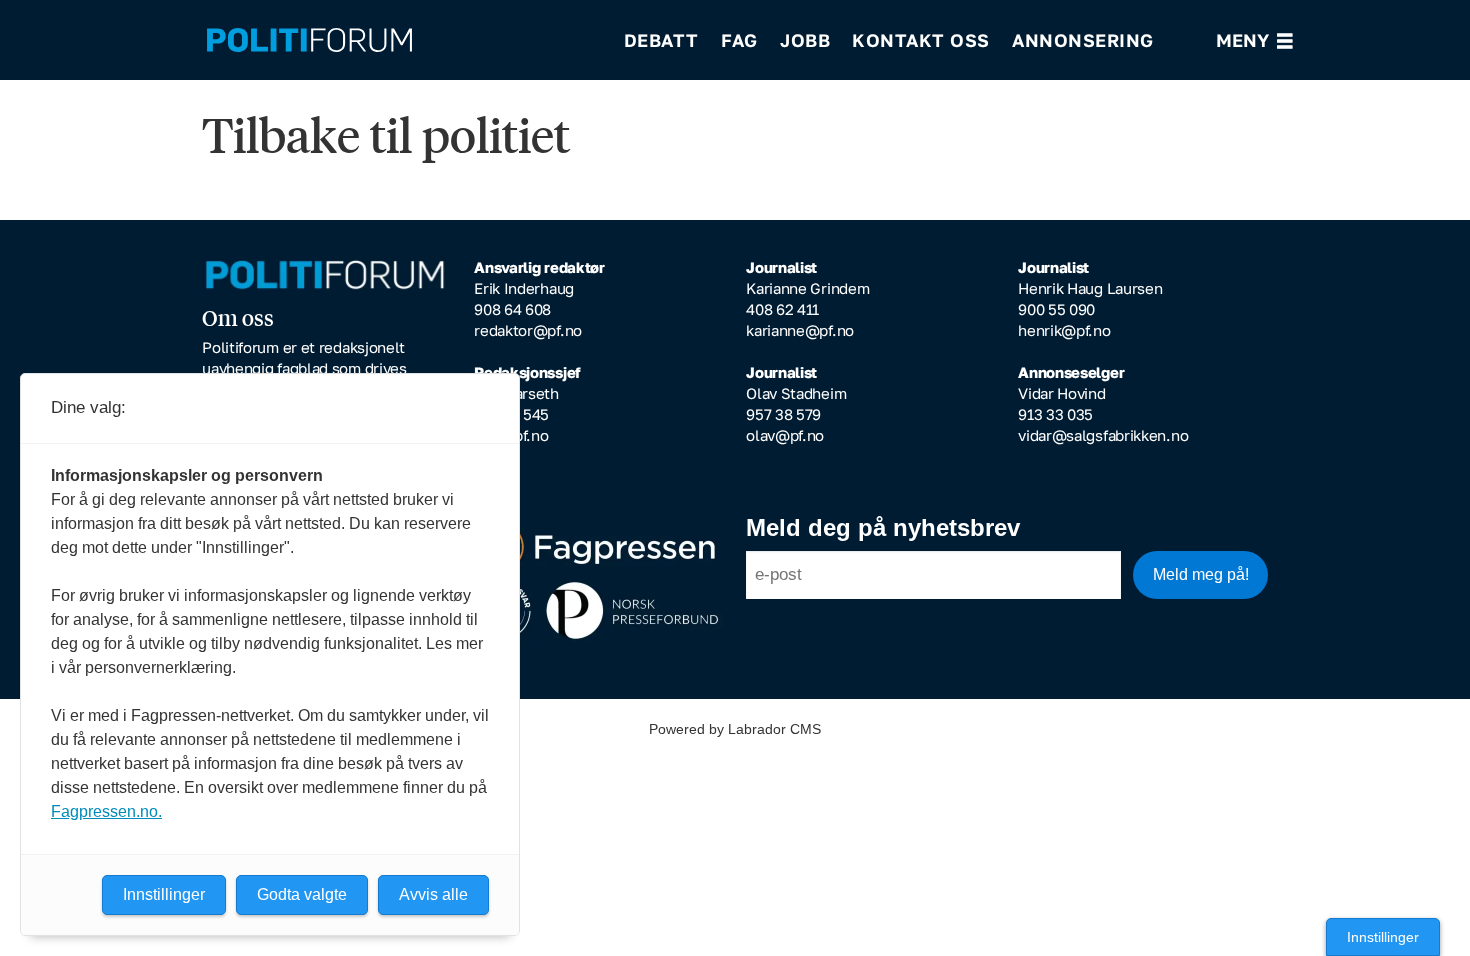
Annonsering (1083, 40)
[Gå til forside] (402, 40)
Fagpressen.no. (106, 811)
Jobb (805, 40)
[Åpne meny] (1254, 40)
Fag (739, 40)
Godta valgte (302, 894)
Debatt (661, 40)
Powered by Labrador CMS (735, 729)
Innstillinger (1383, 937)
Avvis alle (433, 894)
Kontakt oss (921, 40)
